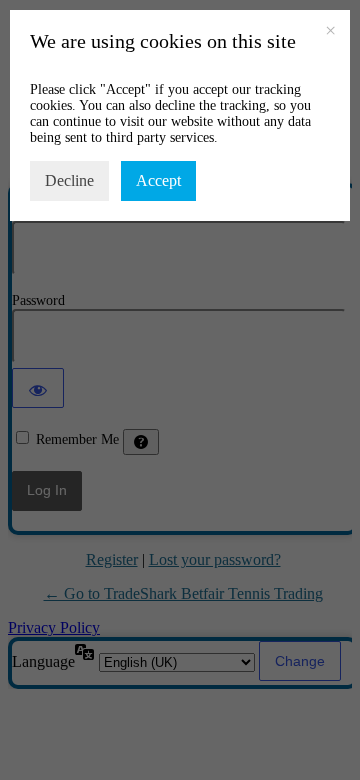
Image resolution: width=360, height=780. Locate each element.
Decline (69, 180)
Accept (158, 180)
